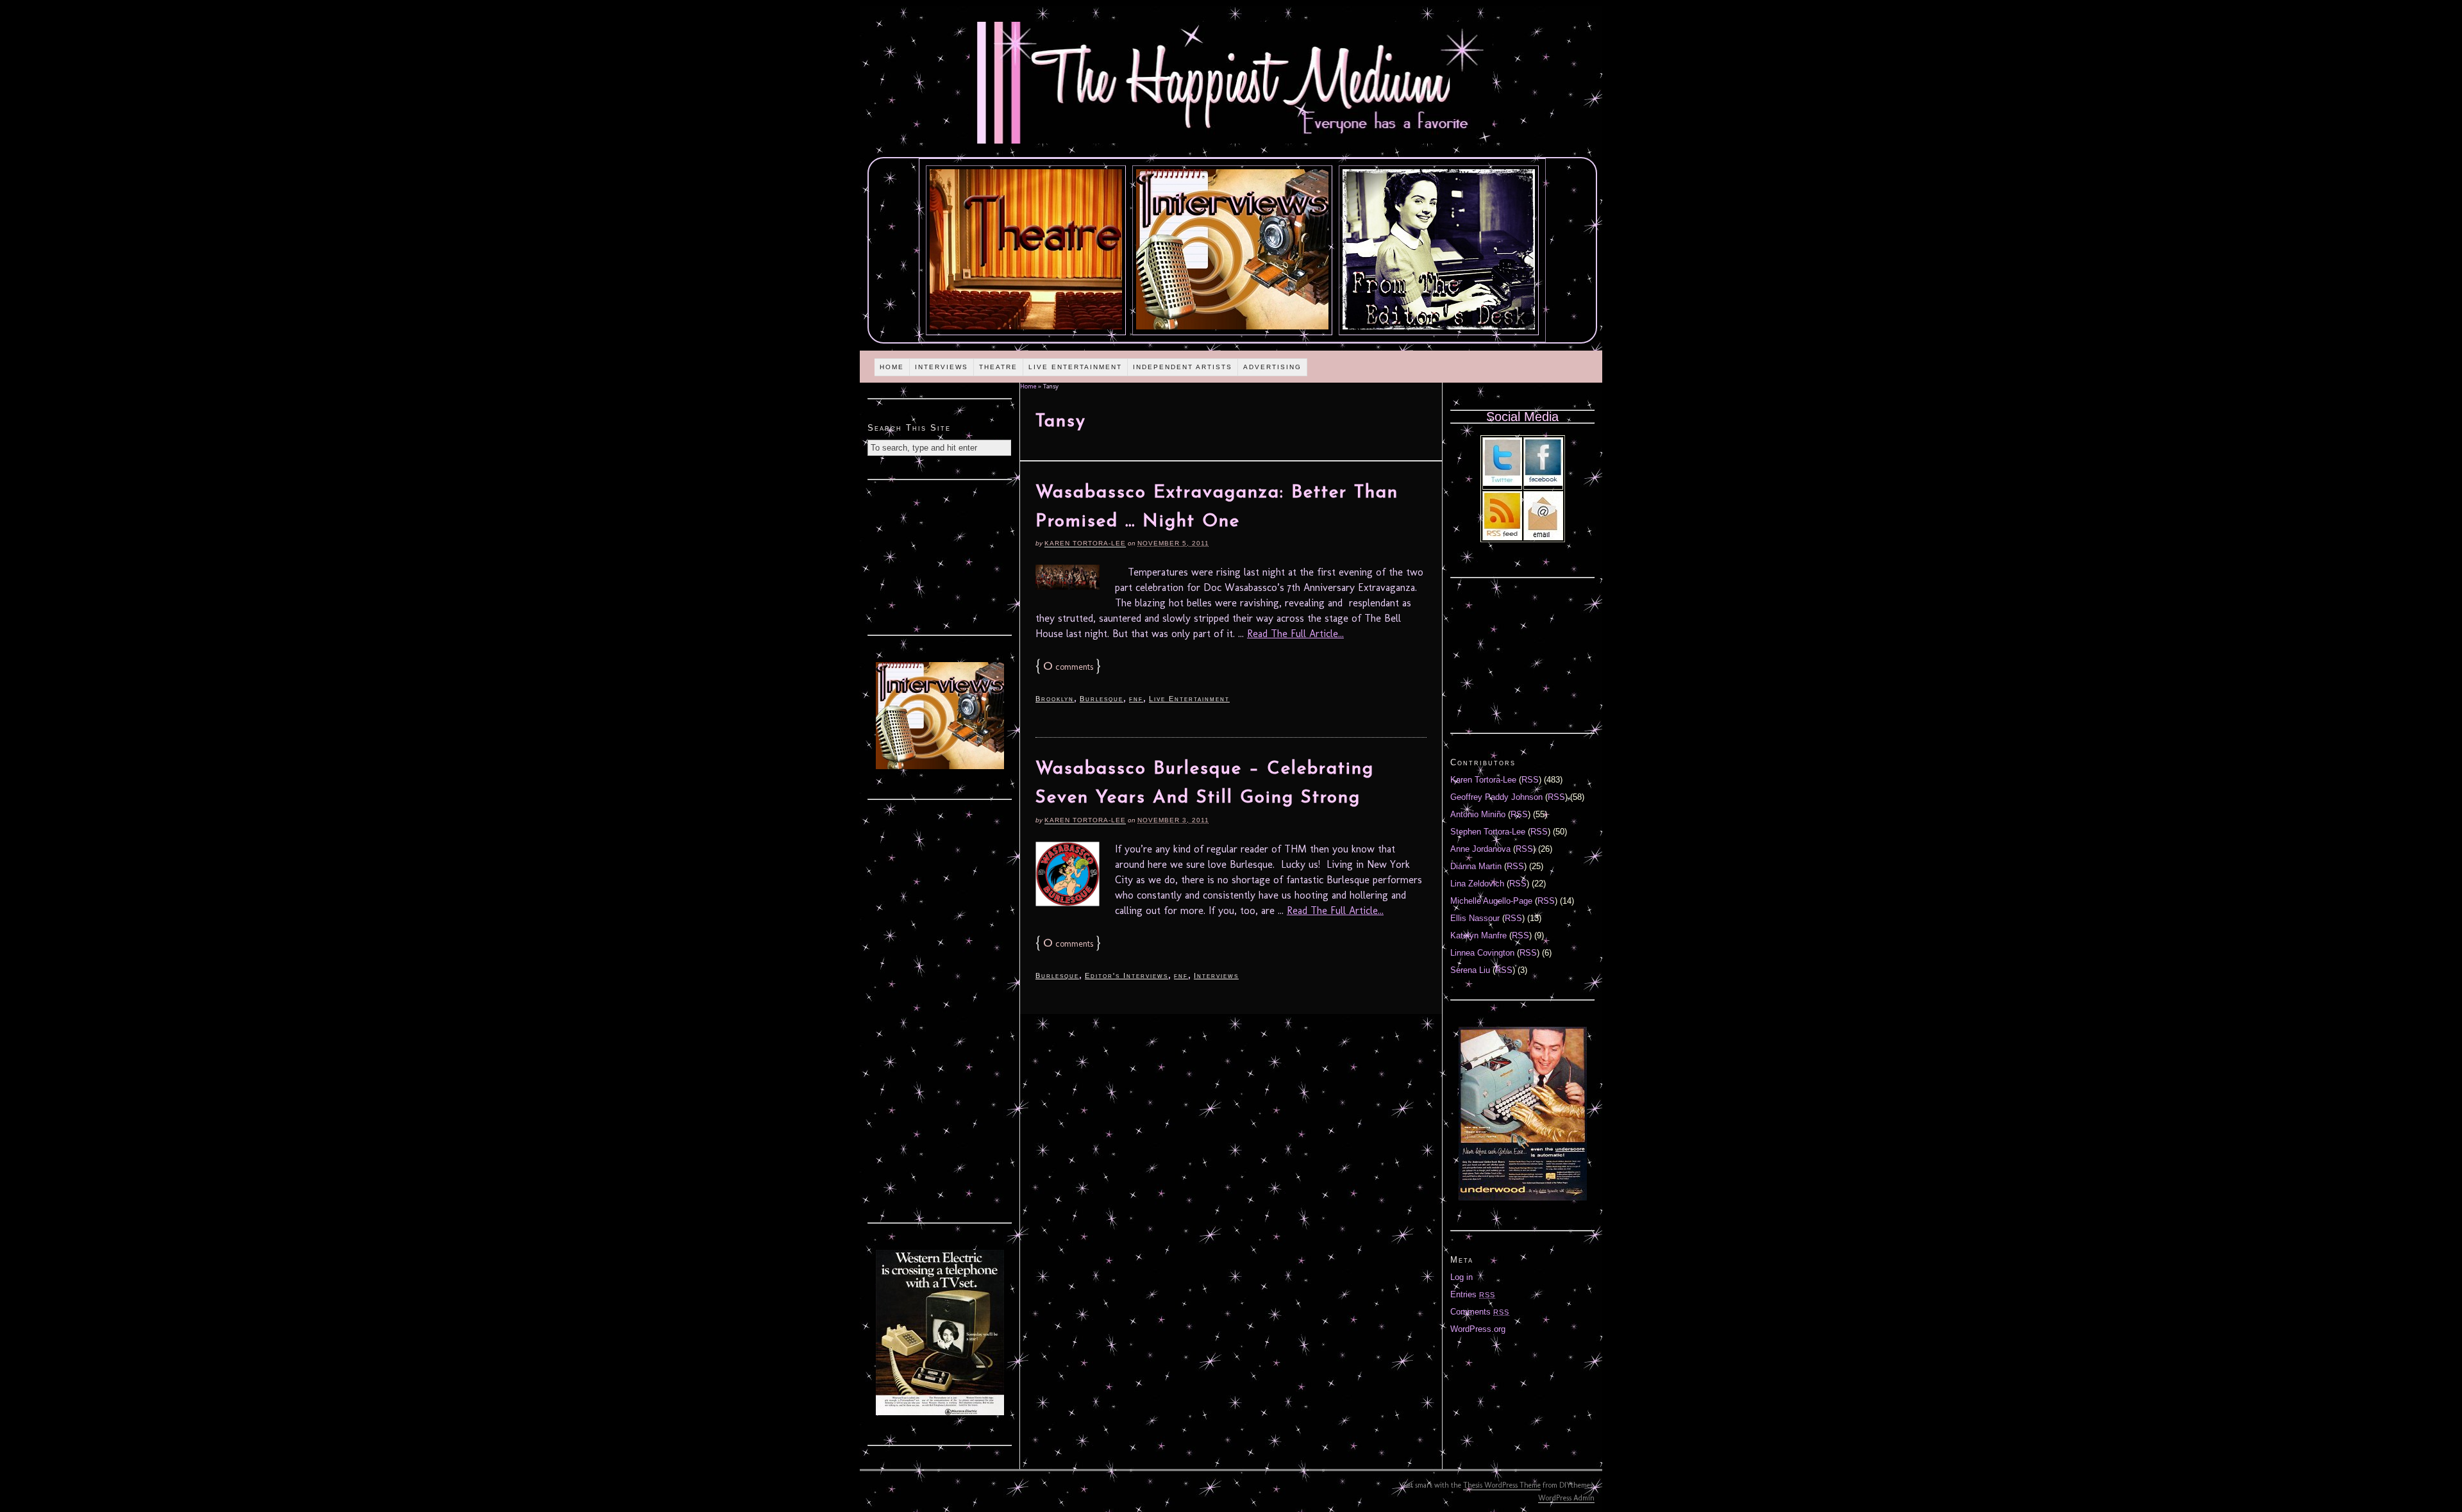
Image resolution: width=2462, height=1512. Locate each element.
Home (892, 367)
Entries (1473, 1294)
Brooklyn (1055, 699)
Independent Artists (1183, 367)
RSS (1530, 780)
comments (1068, 667)
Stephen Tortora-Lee (1488, 832)
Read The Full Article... (1295, 634)
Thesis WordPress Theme (1502, 1485)
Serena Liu (1470, 970)
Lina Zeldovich (1477, 884)
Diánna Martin (1476, 866)
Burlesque (1101, 699)
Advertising (1272, 367)
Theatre (998, 367)
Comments (1480, 1312)
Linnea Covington (1482, 953)
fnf (1136, 699)
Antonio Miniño (1478, 814)
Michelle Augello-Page (1491, 901)
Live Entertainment (1075, 367)
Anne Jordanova (1480, 849)
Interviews (942, 367)
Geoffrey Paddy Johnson (1496, 797)
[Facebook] (1543, 483)
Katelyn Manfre (1478, 935)
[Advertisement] (940, 556)
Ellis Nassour (1475, 918)
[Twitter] (1502, 483)
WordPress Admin (1566, 1498)
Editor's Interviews (1126, 976)
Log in (1461, 1277)
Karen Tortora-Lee (1085, 543)
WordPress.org (1478, 1329)
